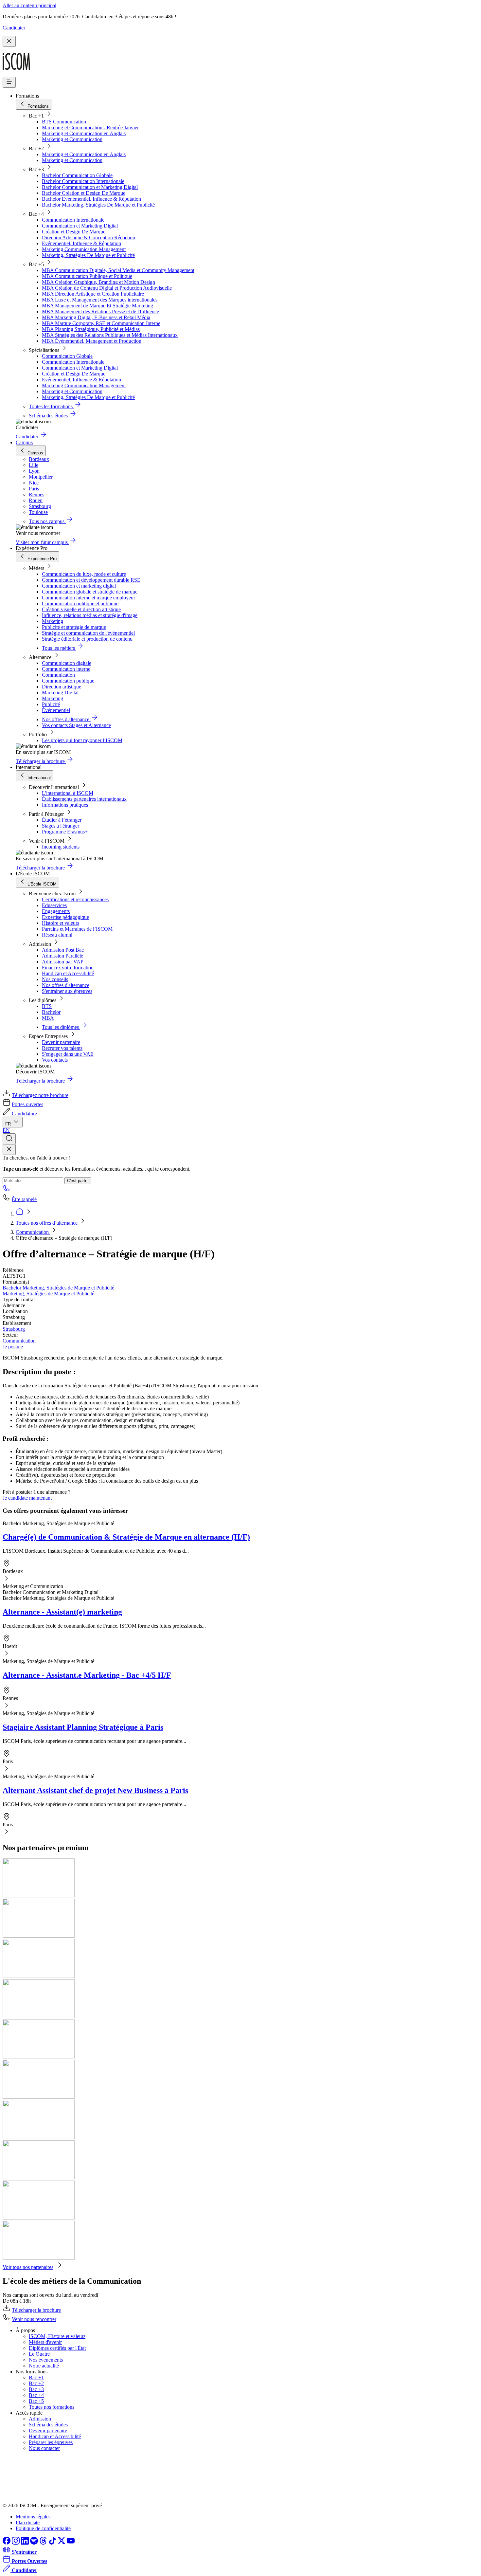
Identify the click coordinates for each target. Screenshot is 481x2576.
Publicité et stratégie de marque (74, 627)
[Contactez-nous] (7, 1190)
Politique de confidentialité (43, 2528)
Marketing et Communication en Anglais (84, 133)
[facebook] (7, 2543)
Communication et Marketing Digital (80, 226)
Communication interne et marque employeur (89, 598)
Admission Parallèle (62, 956)
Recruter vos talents (62, 1048)
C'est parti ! (78, 1181)
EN (6, 1130)
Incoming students (61, 847)
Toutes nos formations (52, 2407)
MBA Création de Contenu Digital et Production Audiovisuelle (107, 288)
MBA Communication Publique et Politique (87, 276)
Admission (40, 2419)
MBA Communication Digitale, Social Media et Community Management (118, 270)
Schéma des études (48, 2425)
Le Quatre (39, 2354)
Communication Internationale (73, 220)
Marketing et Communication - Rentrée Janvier (90, 128)
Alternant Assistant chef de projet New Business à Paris (95, 1790)
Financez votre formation (68, 968)
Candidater (14, 28)
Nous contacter (44, 2448)
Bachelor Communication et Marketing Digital (90, 187)
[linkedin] (26, 2543)
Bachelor (51, 1012)
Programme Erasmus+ (65, 832)
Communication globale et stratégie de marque (90, 592)
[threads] (44, 2543)
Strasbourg (14, 1329)
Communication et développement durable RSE (91, 580)
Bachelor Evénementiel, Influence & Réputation (91, 199)
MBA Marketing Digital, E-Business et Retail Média (96, 317)
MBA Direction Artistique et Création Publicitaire (93, 294)
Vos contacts (55, 1060)
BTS (47, 1006)
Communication (58, 675)
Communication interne (66, 669)
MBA (48, 1018)
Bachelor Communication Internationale (83, 181)
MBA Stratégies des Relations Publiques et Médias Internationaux (110, 335)
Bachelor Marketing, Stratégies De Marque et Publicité (98, 205)
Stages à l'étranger (61, 826)
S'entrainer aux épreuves (67, 991)
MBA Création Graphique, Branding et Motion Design (98, 282)
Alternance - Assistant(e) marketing (62, 1612)
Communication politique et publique (80, 603)
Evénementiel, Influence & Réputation (81, 243)
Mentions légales (33, 2517)
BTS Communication (64, 122)
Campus (24, 442)
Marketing (53, 621)
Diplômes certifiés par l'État (57, 2348)
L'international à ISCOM (68, 793)
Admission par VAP (63, 962)
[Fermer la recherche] (9, 1150)
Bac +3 (36, 2389)
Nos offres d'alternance (66, 985)
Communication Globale (67, 356)
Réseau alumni (57, 935)
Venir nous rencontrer (34, 2319)
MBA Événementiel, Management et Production (92, 341)
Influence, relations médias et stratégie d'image (90, 615)
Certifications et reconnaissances (75, 899)
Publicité (51, 704)
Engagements (56, 911)
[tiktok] (53, 2543)
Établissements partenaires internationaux (84, 799)
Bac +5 (36, 2401)
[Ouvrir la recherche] (9, 1139)
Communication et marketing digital (79, 586)
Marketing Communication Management (84, 249)
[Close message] (9, 41)
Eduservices (54, 905)
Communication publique (68, 681)
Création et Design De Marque (74, 232)
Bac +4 (36, 2395)
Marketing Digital (60, 693)
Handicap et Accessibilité (68, 973)
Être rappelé (24, 1199)
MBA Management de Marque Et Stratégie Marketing (98, 306)
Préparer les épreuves (51, 2442)
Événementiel (56, 710)
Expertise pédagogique (65, 917)
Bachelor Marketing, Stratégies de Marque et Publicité (58, 1288)
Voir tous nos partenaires (28, 2267)
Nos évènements (46, 2360)
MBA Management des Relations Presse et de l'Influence (100, 311)
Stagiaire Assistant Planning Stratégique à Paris (83, 1727)
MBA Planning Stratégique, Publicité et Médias (91, 329)
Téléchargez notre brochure (40, 1095)
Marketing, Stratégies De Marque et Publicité (88, 255)
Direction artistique (62, 687)
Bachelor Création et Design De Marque (84, 193)
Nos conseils (55, 979)
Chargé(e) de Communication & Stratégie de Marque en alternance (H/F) (126, 1537)
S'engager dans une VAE (68, 1054)
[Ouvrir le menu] (9, 82)
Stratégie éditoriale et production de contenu (87, 639)
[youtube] (71, 2543)
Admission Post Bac (63, 950)
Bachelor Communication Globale (77, 175)
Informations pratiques (65, 805)
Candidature (24, 1114)
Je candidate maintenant (27, 1498)
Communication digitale (67, 663)
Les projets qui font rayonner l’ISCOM (82, 740)
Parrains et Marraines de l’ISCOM (77, 929)
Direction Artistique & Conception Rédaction (89, 238)
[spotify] (35, 2543)
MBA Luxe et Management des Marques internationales (100, 300)
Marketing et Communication (72, 139)
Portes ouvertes (27, 1104)
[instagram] (16, 2543)
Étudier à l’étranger (62, 820)
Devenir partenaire (61, 1042)
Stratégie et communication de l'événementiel (88, 633)
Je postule (13, 1347)
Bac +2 (36, 2383)
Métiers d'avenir (45, 2342)
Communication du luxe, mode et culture (84, 574)
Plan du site (28, 2522)
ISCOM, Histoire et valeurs (57, 2336)
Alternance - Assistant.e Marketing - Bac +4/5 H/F (87, 1675)
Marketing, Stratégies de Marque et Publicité (48, 1294)
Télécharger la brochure (36, 2310)
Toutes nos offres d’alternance (47, 1223)
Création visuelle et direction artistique (81, 609)
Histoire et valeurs (61, 923)
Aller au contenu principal (29, 5)
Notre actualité (44, 2366)
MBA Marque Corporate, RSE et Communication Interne (101, 323)
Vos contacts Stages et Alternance (76, 725)
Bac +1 (36, 2377)
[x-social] (62, 2543)
